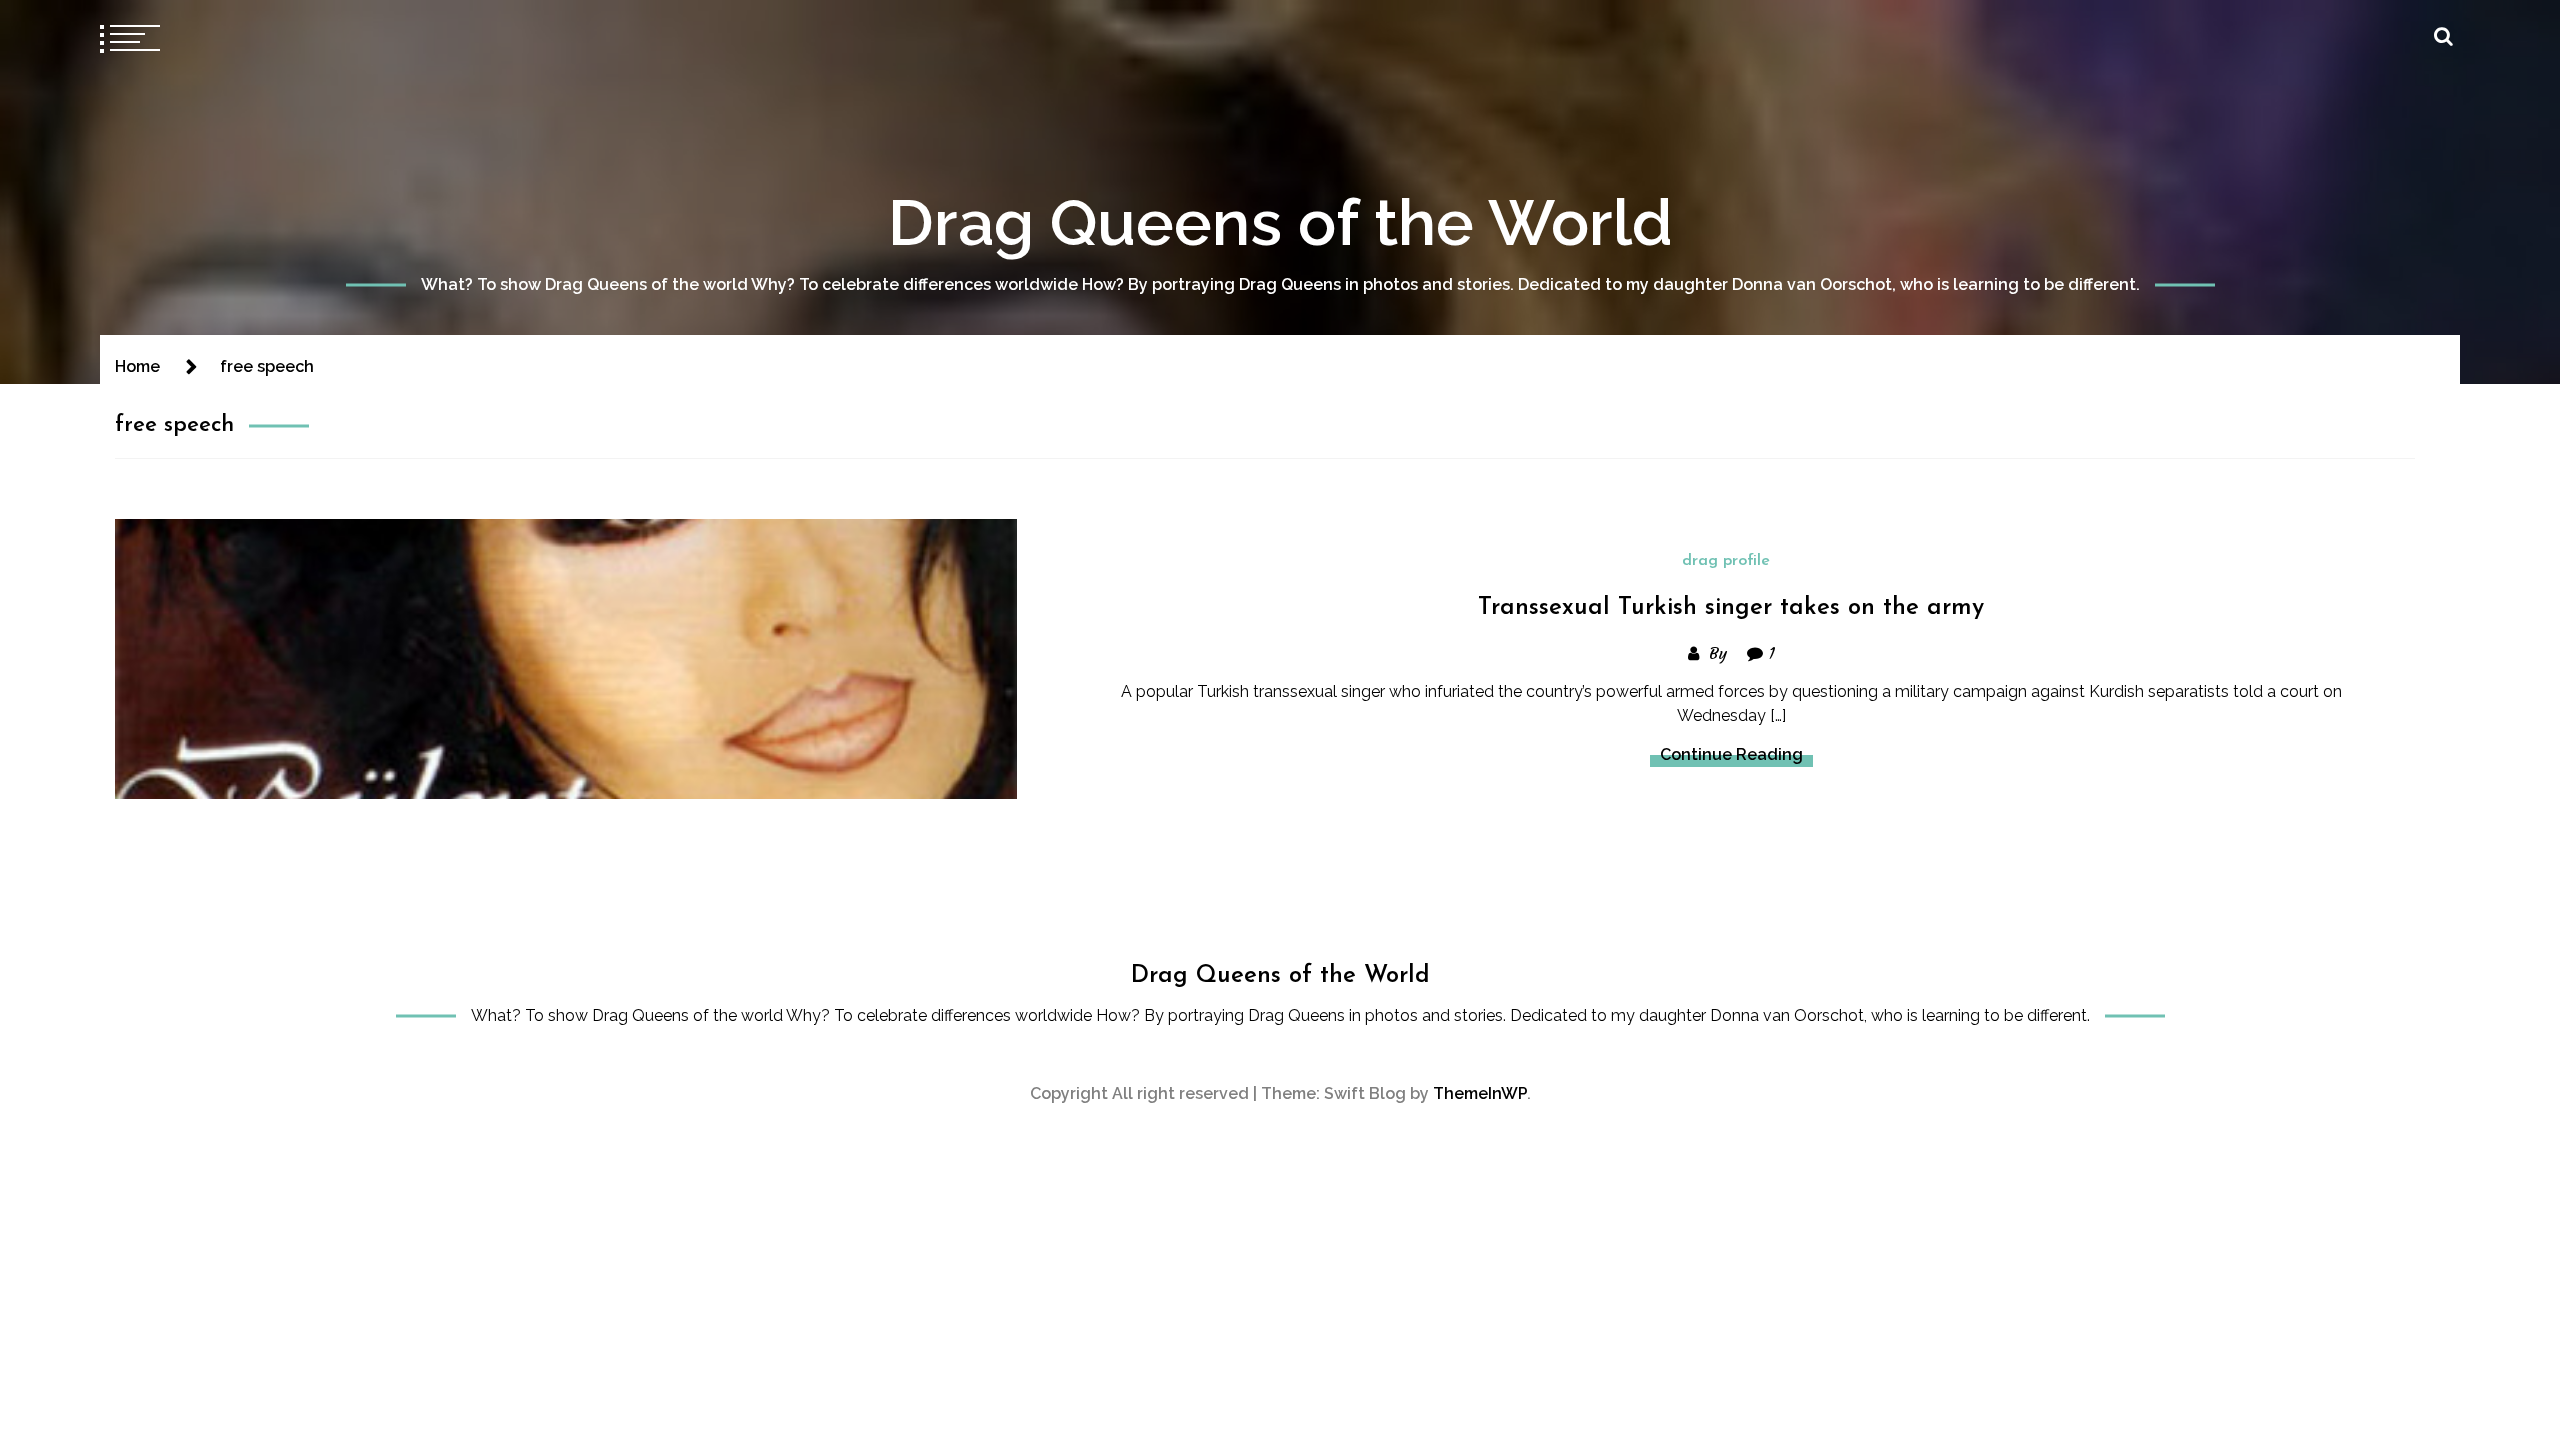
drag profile (1726, 561)
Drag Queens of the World (1280, 222)
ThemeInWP (1480, 1093)
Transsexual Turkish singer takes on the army (1731, 608)
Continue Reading (1731, 754)
